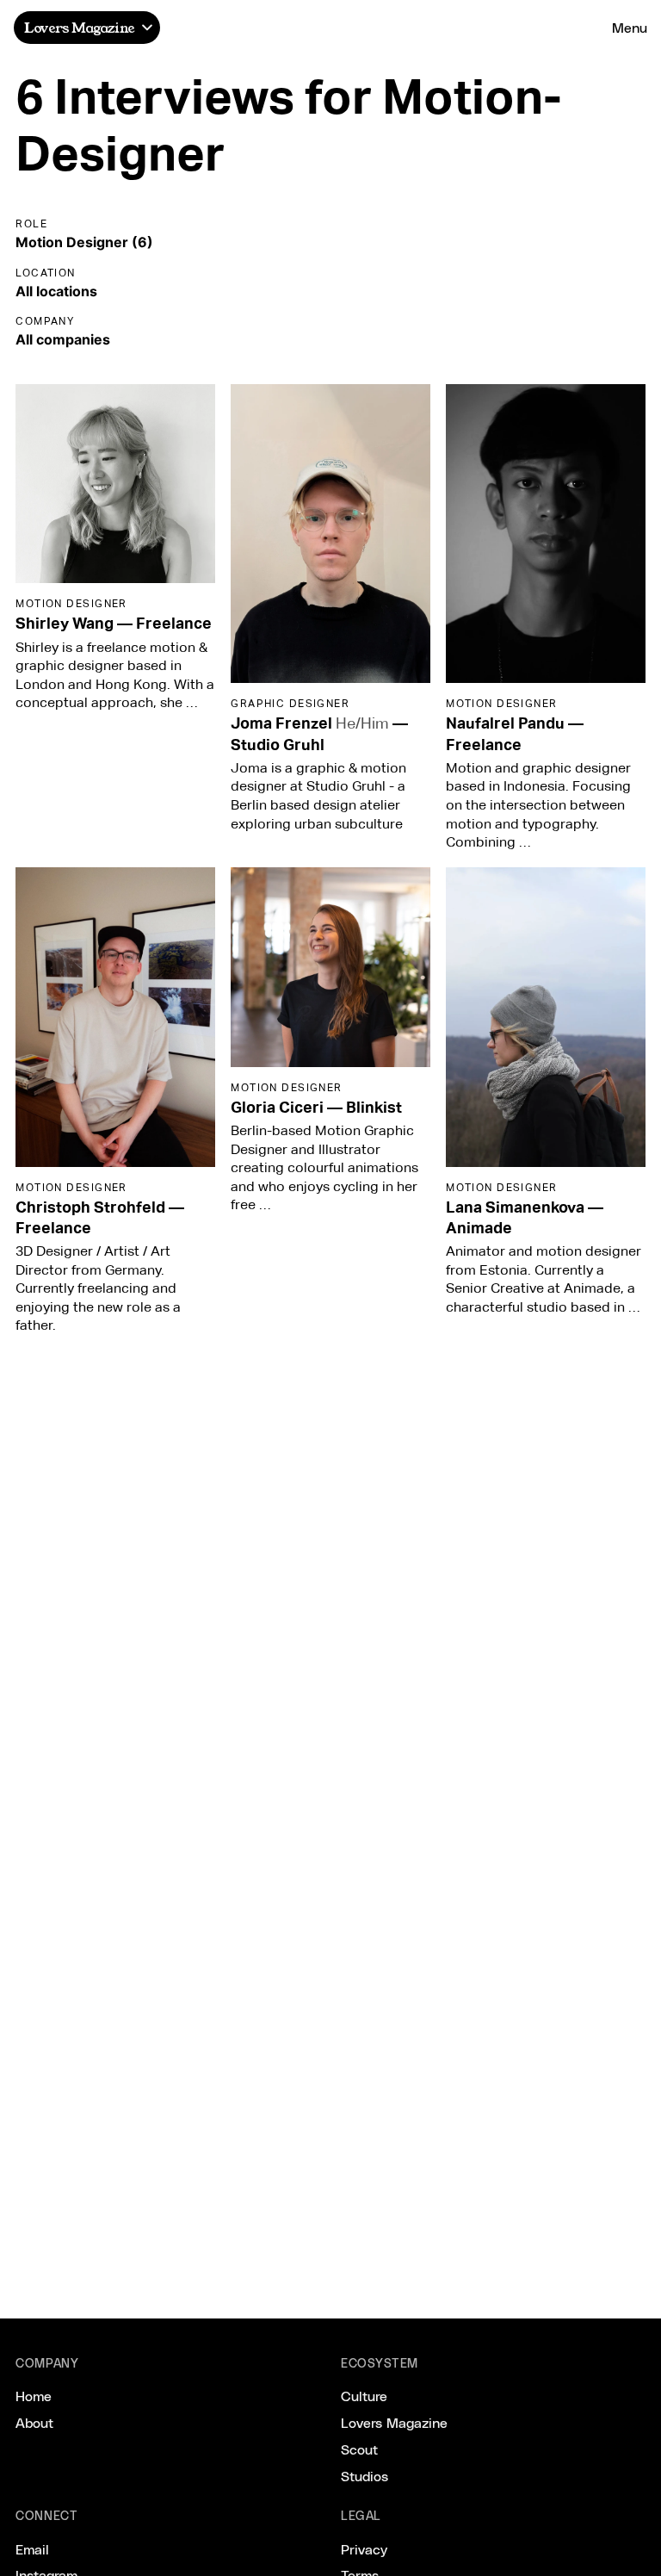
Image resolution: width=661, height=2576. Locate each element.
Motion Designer (71, 603)
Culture (364, 2396)
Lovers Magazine (79, 27)
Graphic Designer (290, 703)
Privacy (364, 2549)
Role (31, 223)
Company (45, 321)
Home (34, 2396)
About (34, 2422)
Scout (359, 2449)
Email (32, 2549)
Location (46, 273)
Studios (364, 2476)
